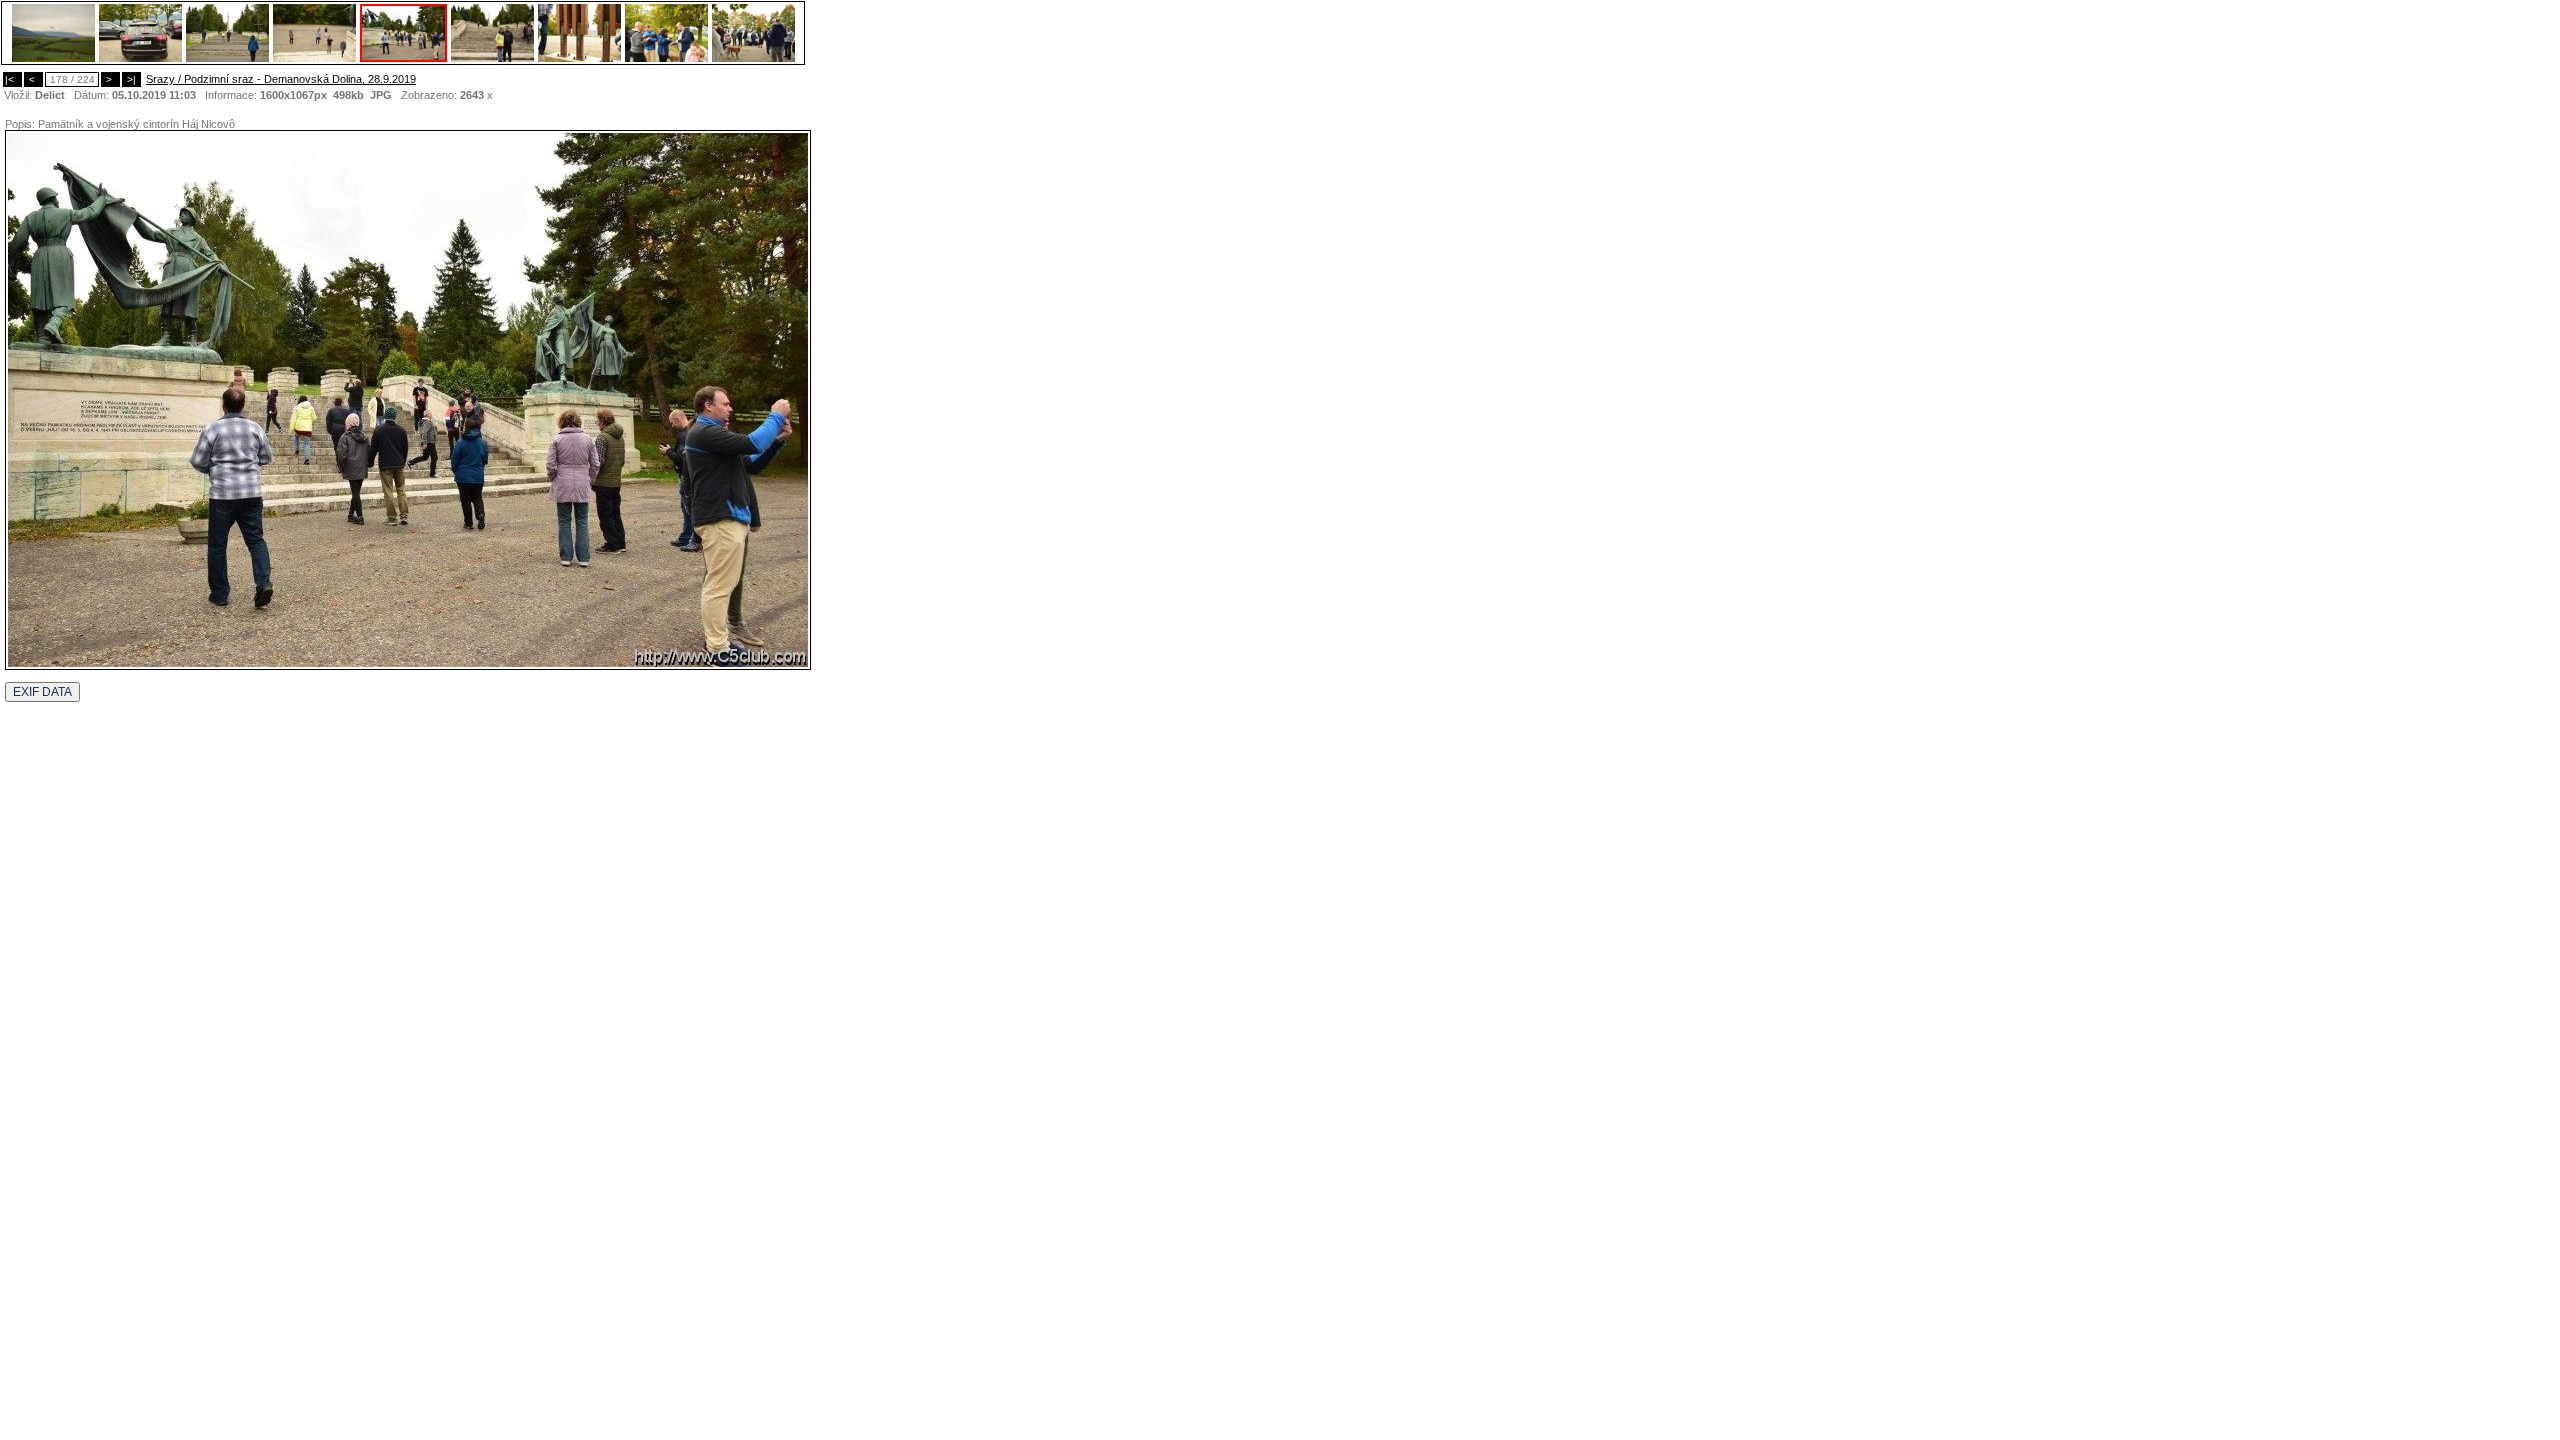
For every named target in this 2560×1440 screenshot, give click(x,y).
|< (12, 79)
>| (131, 79)
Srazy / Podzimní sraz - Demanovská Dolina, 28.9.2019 (281, 79)
